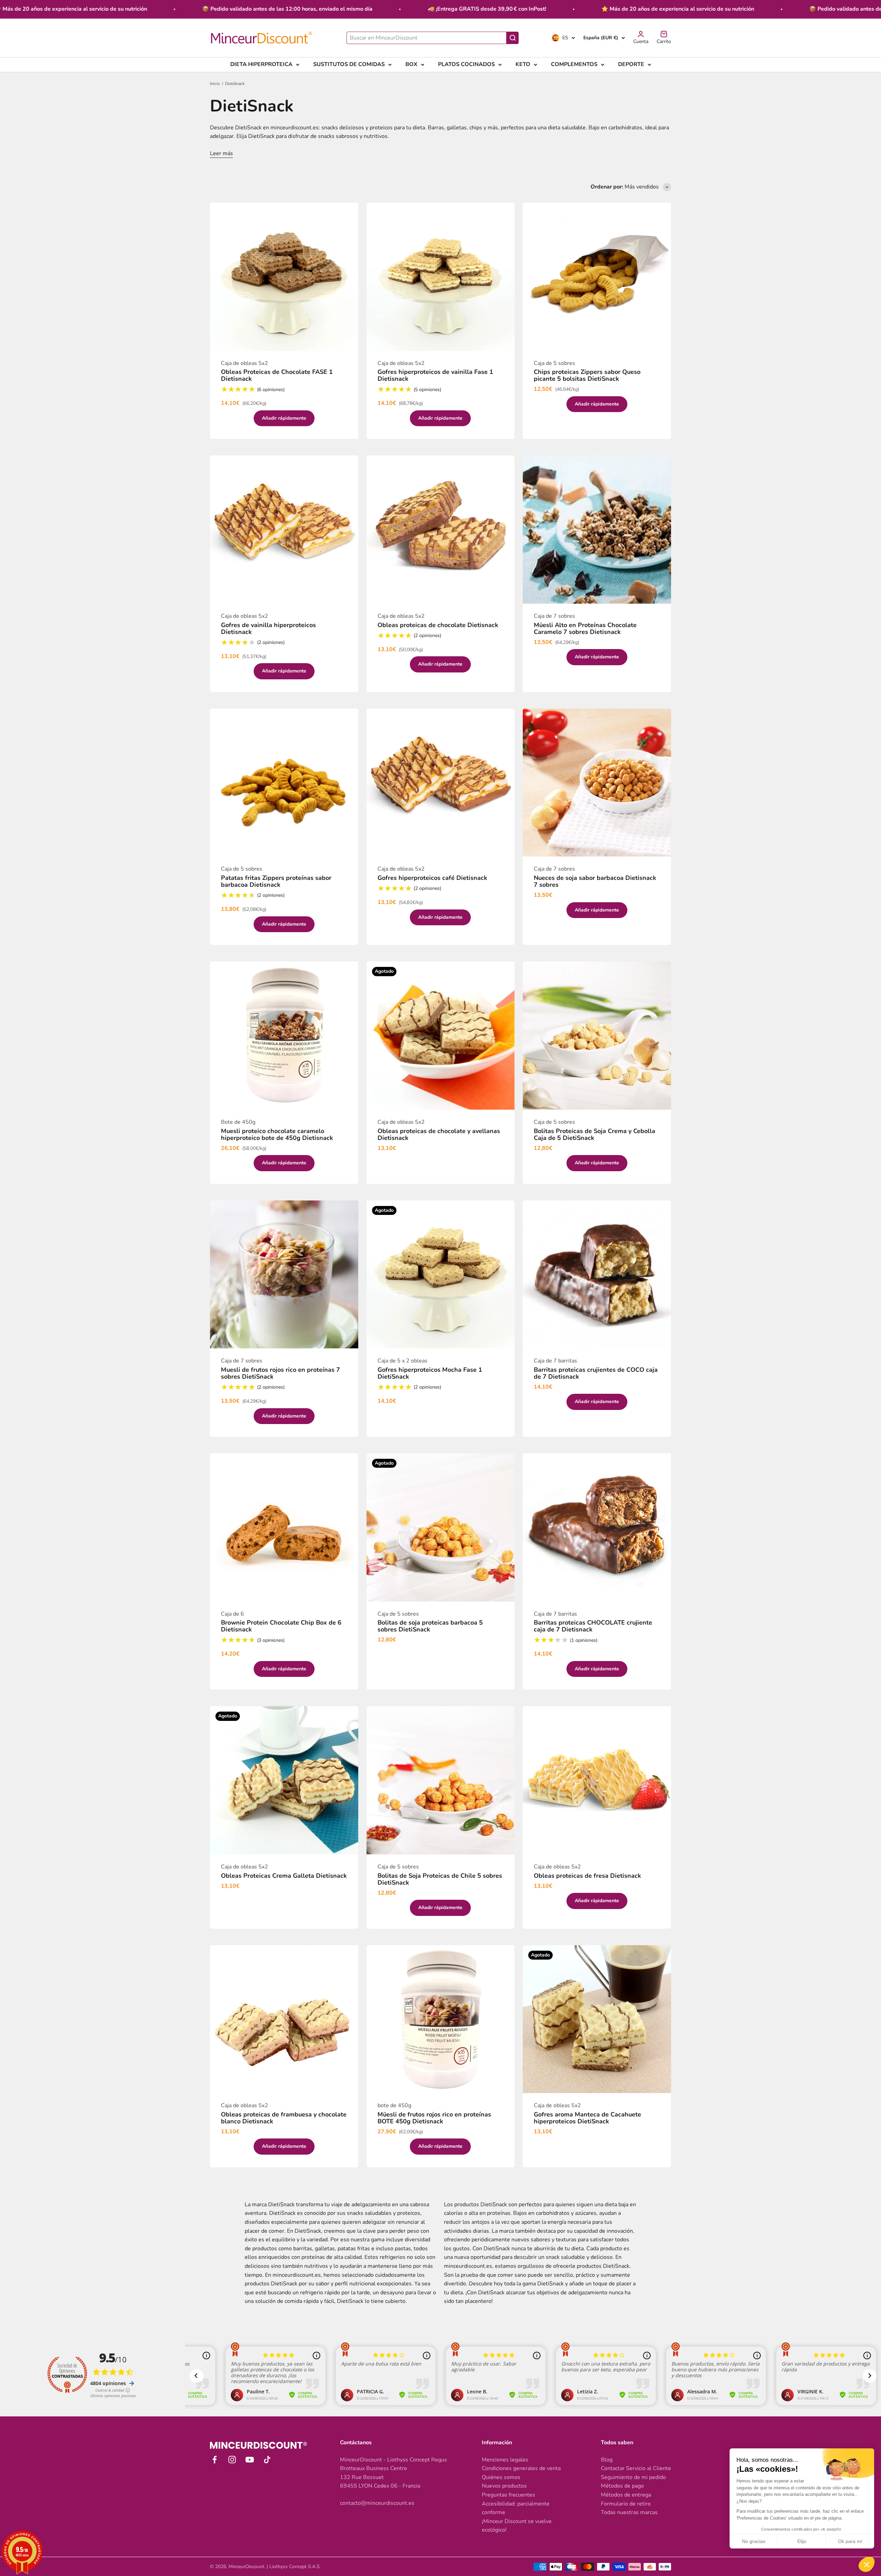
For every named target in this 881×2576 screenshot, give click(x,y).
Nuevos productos (504, 2486)
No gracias (754, 2541)
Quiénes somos (501, 2477)
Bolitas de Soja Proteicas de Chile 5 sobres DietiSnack (440, 1879)
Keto (523, 64)
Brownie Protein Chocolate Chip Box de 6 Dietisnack (281, 1626)
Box (411, 64)
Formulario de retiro (626, 2504)
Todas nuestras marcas (629, 2512)
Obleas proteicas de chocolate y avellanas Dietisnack (439, 1134)
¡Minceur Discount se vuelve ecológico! (517, 2526)
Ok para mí (850, 2541)
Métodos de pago (622, 2486)
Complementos (574, 64)
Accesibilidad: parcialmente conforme (516, 2508)
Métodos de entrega (626, 2495)
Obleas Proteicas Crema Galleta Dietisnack (284, 1876)
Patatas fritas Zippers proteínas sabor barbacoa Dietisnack (276, 881)
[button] (867, 2564)
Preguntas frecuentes (508, 2495)
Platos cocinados (466, 64)
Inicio (215, 84)
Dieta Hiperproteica (261, 64)
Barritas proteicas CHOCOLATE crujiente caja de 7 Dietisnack (593, 1626)
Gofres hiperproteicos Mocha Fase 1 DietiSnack (430, 1373)
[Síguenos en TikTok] (267, 2460)
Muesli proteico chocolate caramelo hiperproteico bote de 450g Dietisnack (277, 1134)
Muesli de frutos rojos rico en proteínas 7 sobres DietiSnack (280, 1373)
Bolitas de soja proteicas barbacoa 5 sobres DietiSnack (430, 1626)
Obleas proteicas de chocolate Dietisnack (438, 625)
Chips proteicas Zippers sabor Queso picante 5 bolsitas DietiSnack (587, 375)
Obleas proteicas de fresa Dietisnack (587, 1876)
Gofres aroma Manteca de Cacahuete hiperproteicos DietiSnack (587, 2118)
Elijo (802, 2541)
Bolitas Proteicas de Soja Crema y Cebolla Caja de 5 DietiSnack (595, 1134)
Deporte (631, 64)
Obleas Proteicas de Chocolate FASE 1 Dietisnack (277, 375)
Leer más (221, 153)
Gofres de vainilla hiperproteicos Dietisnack (268, 628)
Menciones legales (505, 2460)
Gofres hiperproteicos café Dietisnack (432, 878)
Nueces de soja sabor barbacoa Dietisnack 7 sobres (595, 881)
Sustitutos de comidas (349, 64)
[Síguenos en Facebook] (215, 2460)
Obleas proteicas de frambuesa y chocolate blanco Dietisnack (284, 2118)
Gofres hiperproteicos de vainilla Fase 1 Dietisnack (435, 375)
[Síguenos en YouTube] (250, 2460)
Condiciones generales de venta (521, 2468)
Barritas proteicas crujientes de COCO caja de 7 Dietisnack (596, 1373)
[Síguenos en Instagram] (232, 2460)
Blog (607, 2460)
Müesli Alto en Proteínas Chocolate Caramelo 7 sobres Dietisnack (585, 628)
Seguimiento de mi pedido (633, 2477)
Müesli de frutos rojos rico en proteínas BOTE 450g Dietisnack (434, 2118)
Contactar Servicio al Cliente (636, 2468)
